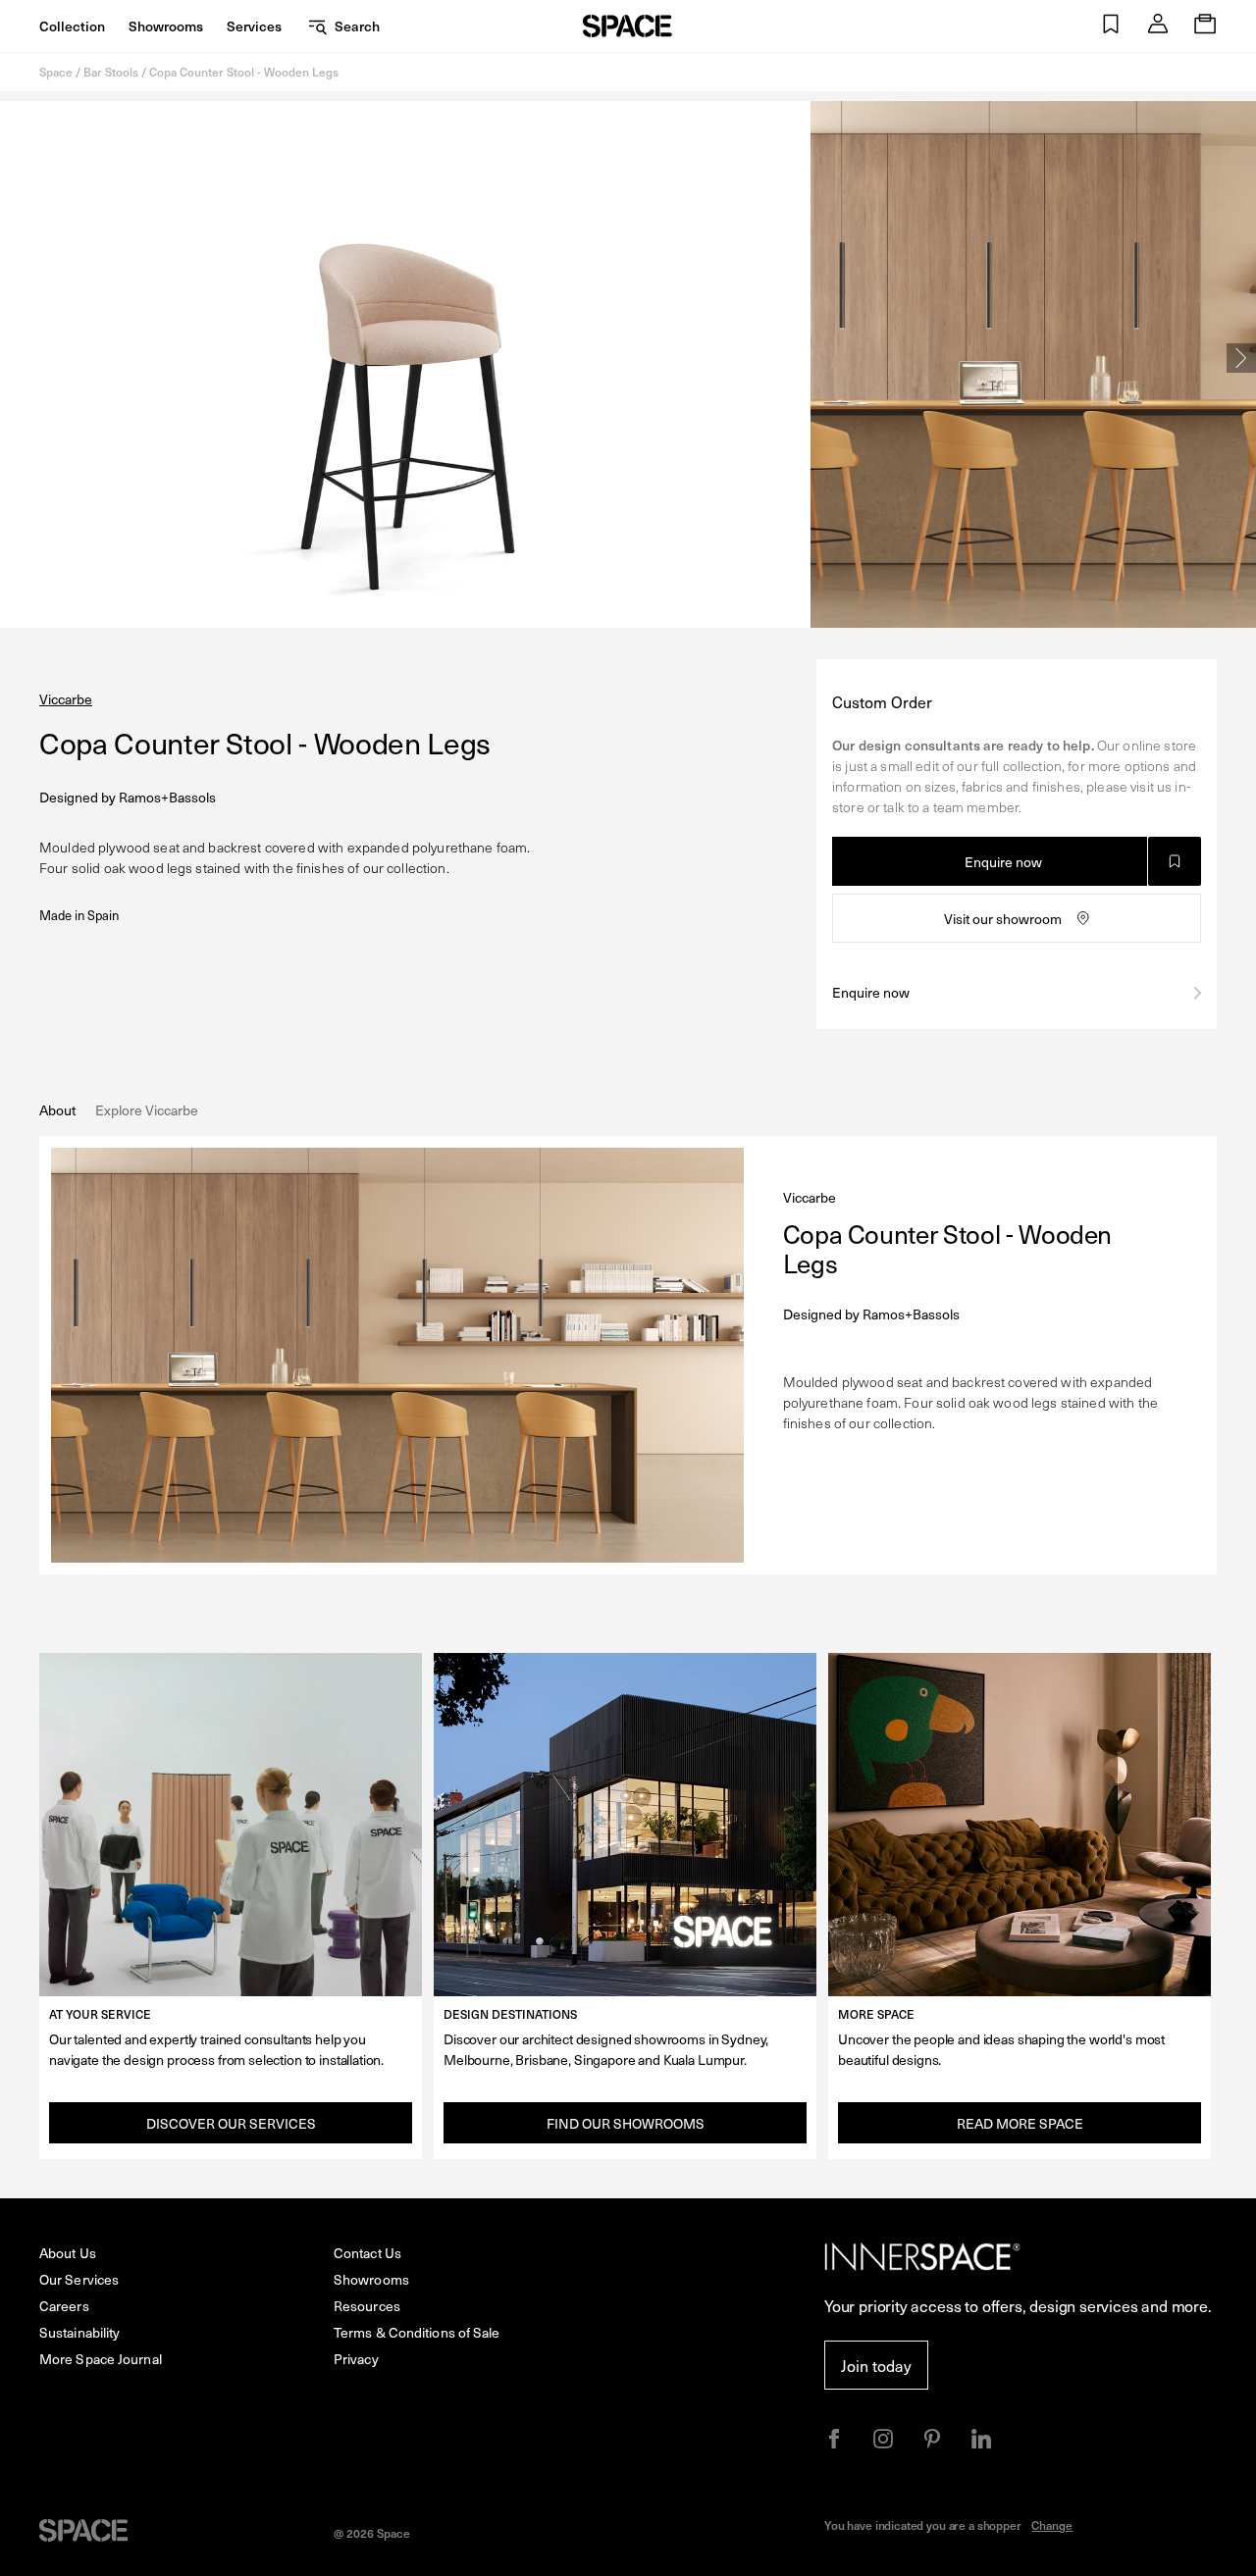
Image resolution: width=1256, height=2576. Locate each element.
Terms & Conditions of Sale (417, 2332)
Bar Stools (111, 72)
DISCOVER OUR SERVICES (231, 2123)
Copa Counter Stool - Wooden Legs (244, 72)
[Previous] (15, 358)
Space (56, 72)
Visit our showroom (1003, 919)
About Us (68, 2253)
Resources (367, 2306)
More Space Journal (101, 2359)
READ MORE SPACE (1020, 2123)
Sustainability (79, 2332)
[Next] (1241, 358)
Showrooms (166, 26)
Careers (64, 2306)
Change (1052, 2525)
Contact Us (367, 2253)
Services (254, 26)
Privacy (356, 2359)
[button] (1111, 26)
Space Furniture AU (628, 26)
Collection (72, 26)
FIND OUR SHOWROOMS (626, 2123)
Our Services (79, 2279)
